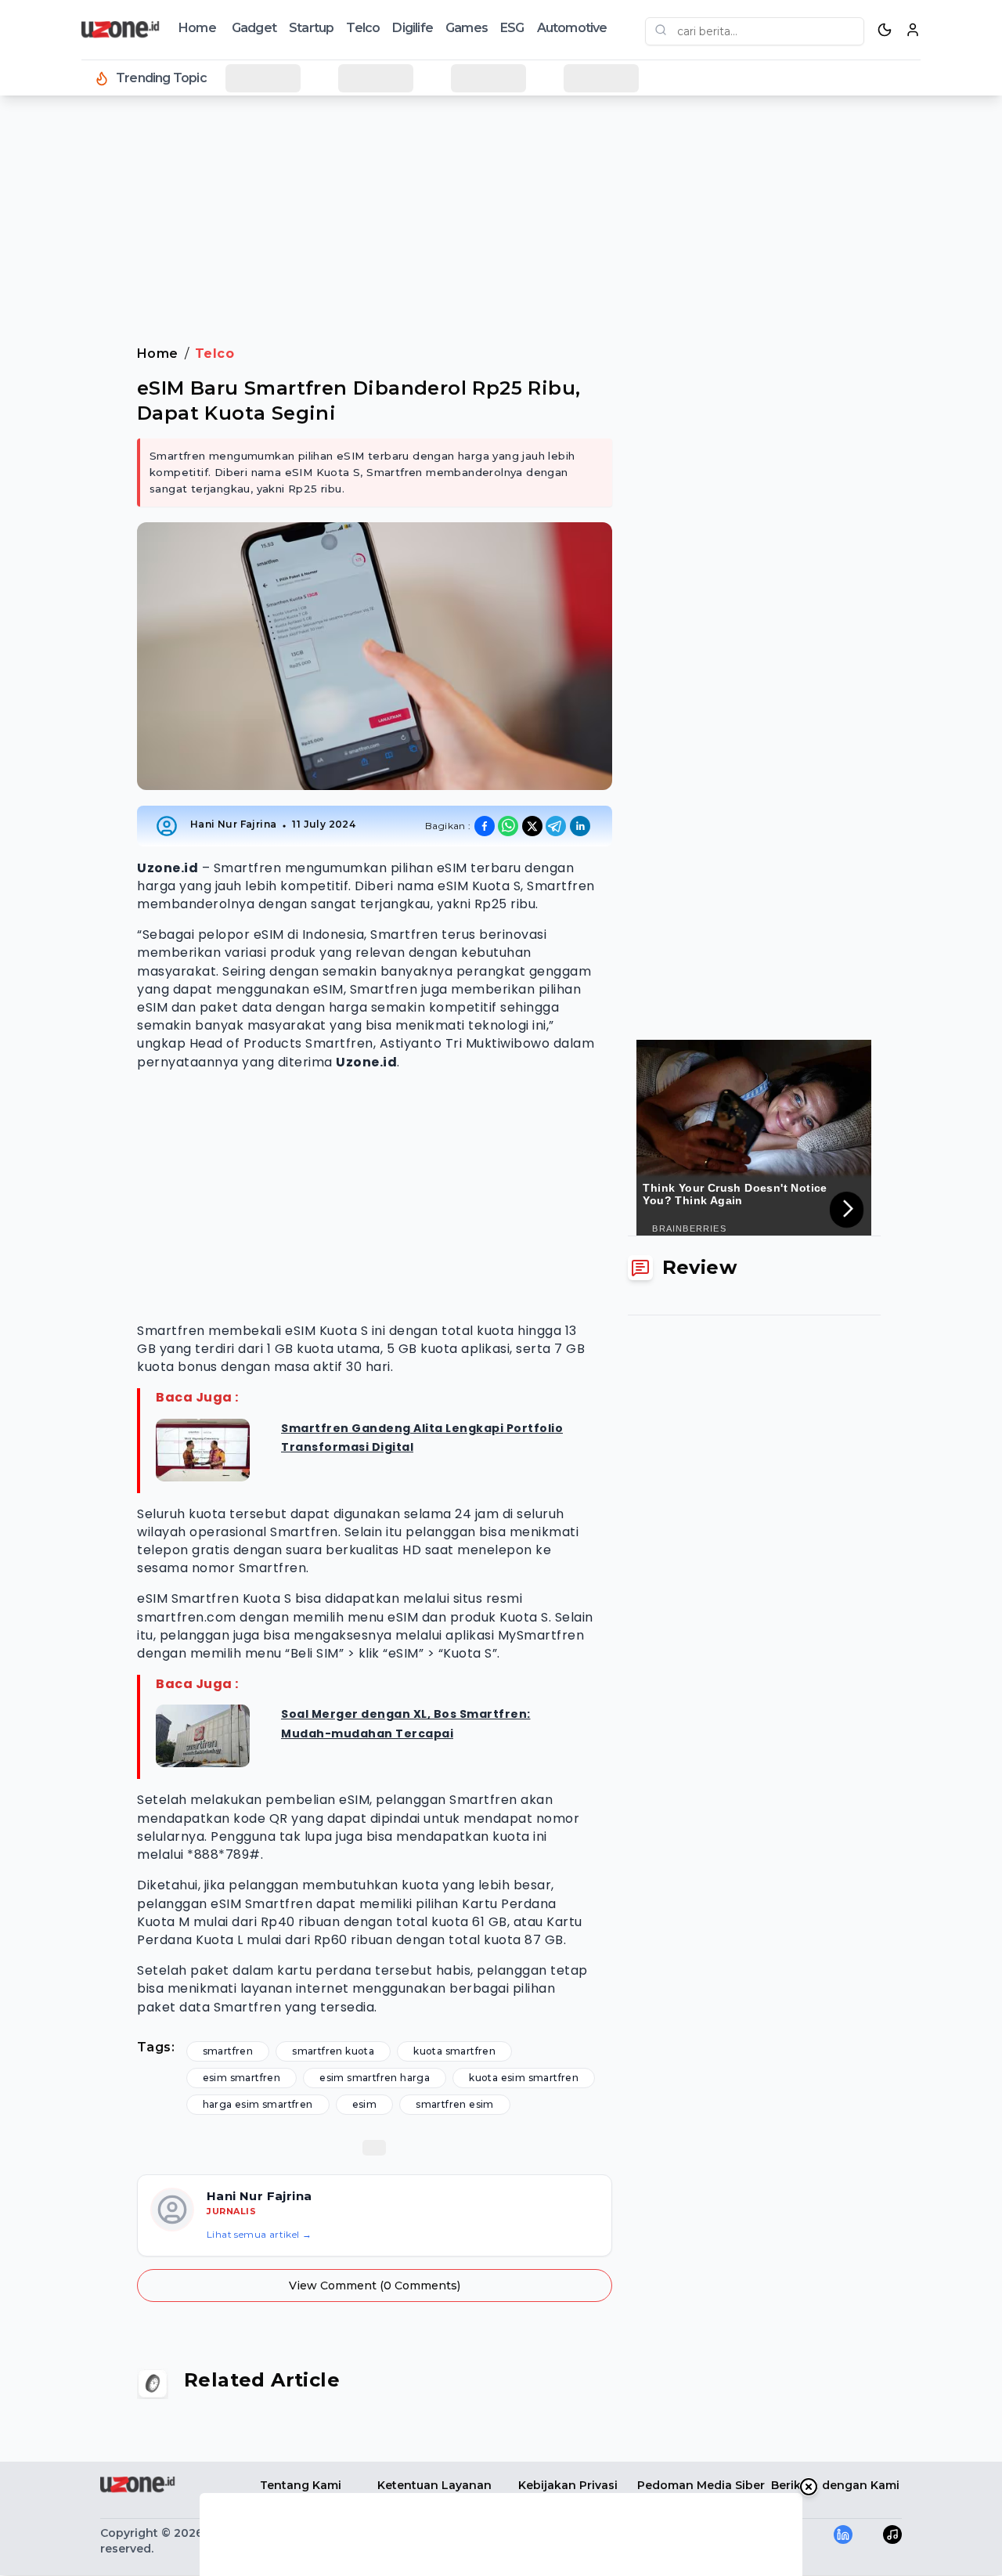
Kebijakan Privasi (568, 2485)
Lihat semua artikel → (259, 2234)
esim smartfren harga (375, 2078)
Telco (363, 28)
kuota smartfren (454, 2051)
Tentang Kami (301, 2485)
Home (197, 28)
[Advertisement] (75, 360)
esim (365, 2104)
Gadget (254, 28)
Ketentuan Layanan (434, 2485)
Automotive (572, 28)
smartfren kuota (333, 2051)
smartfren (228, 2051)
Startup (311, 28)
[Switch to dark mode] (885, 30)
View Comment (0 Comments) (375, 2286)
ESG (512, 28)
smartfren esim (455, 2104)
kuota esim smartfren (524, 2078)
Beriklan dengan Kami (835, 2485)
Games (467, 28)
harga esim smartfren (258, 2104)
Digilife (413, 28)
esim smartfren (242, 2078)
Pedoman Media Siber (701, 2485)
